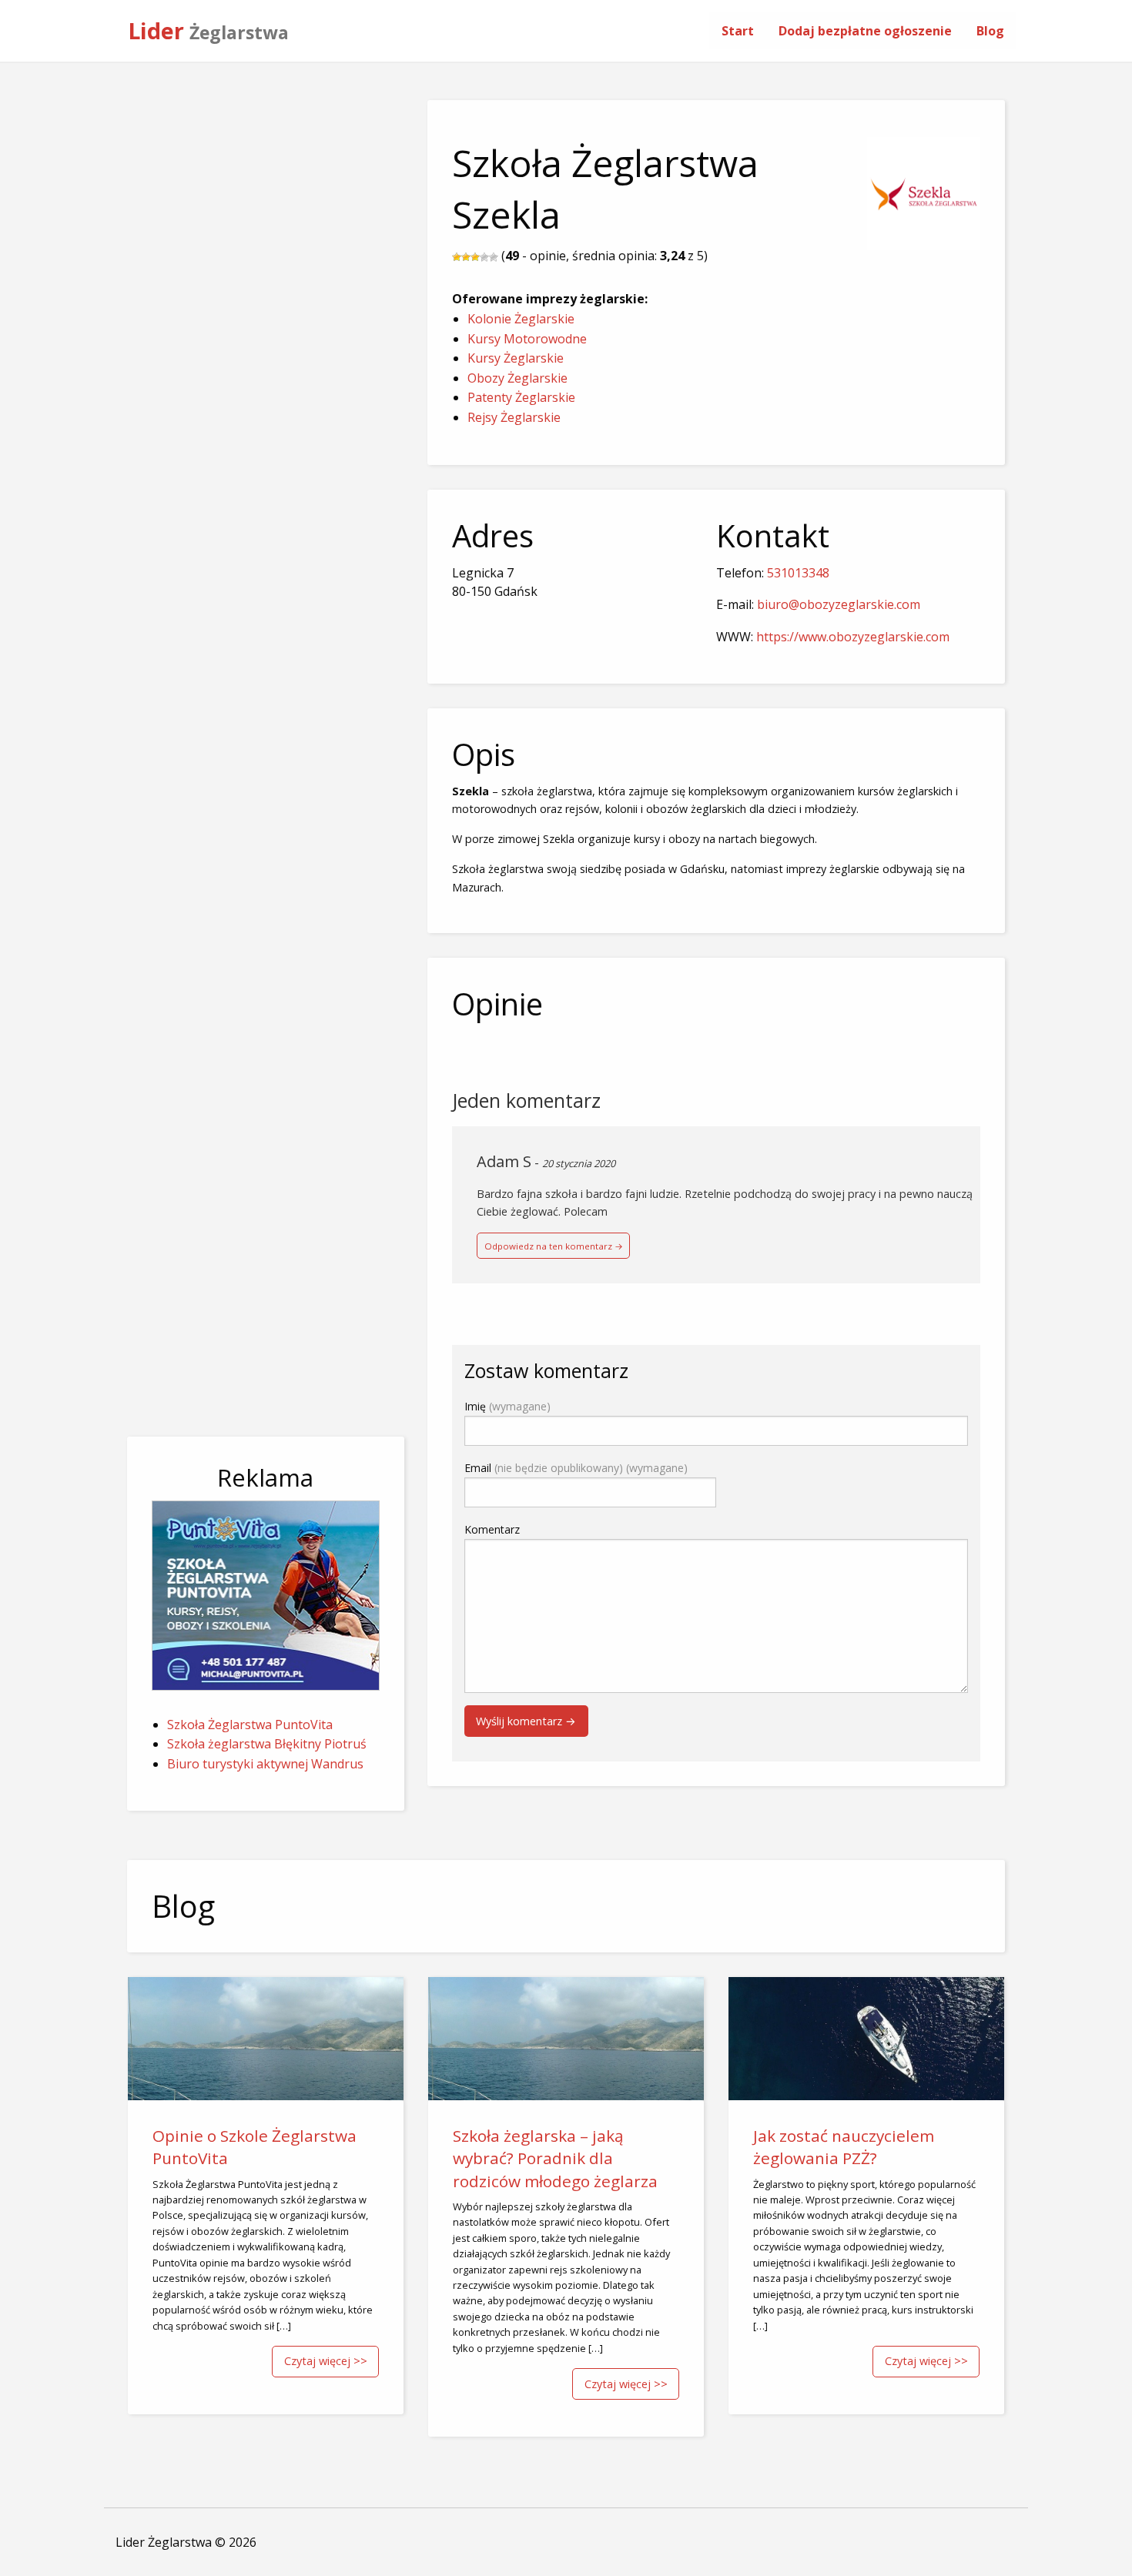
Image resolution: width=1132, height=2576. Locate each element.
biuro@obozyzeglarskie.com (839, 604)
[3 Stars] (475, 257)
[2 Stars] (466, 257)
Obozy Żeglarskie (517, 378)
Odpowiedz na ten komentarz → (554, 1246)
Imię (507, 1406)
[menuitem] (738, 31)
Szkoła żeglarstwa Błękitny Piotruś (267, 1744)
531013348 (798, 573)
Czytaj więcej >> (326, 2361)
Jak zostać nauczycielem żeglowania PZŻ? (844, 2147)
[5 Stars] (494, 257)
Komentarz (492, 1529)
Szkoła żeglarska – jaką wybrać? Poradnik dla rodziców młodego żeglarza (555, 2158)
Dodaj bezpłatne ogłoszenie (865, 31)
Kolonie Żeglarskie (521, 319)
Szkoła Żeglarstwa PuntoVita (250, 1725)
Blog (990, 31)
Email (576, 1468)
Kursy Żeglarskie (516, 358)
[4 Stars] (484, 257)
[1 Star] (457, 257)
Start (738, 31)
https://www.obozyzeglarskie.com (853, 637)
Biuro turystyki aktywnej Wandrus (265, 1764)
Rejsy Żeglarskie (514, 417)
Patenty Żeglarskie (521, 397)
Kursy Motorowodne (527, 339)
